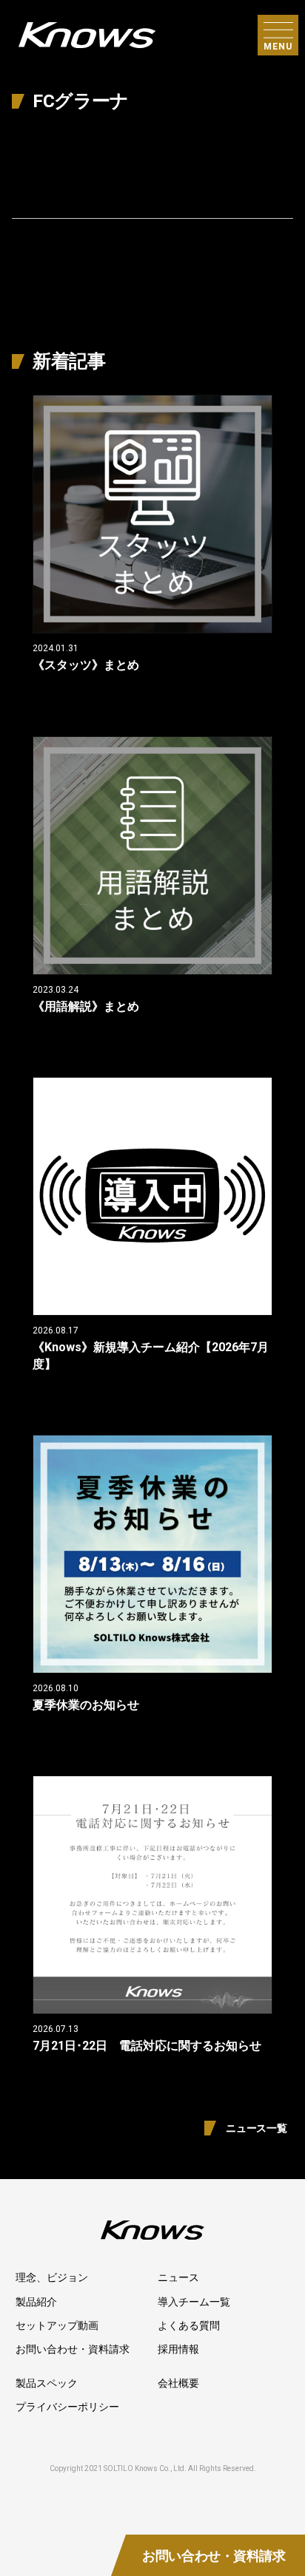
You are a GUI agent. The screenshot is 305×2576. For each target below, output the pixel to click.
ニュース (178, 2277)
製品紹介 (36, 2302)
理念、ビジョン (52, 2277)
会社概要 (178, 2383)
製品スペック (47, 2383)
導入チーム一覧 (194, 2302)
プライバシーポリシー (67, 2407)
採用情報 (178, 2349)
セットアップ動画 (57, 2325)
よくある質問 (189, 2325)
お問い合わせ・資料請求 (73, 2349)
